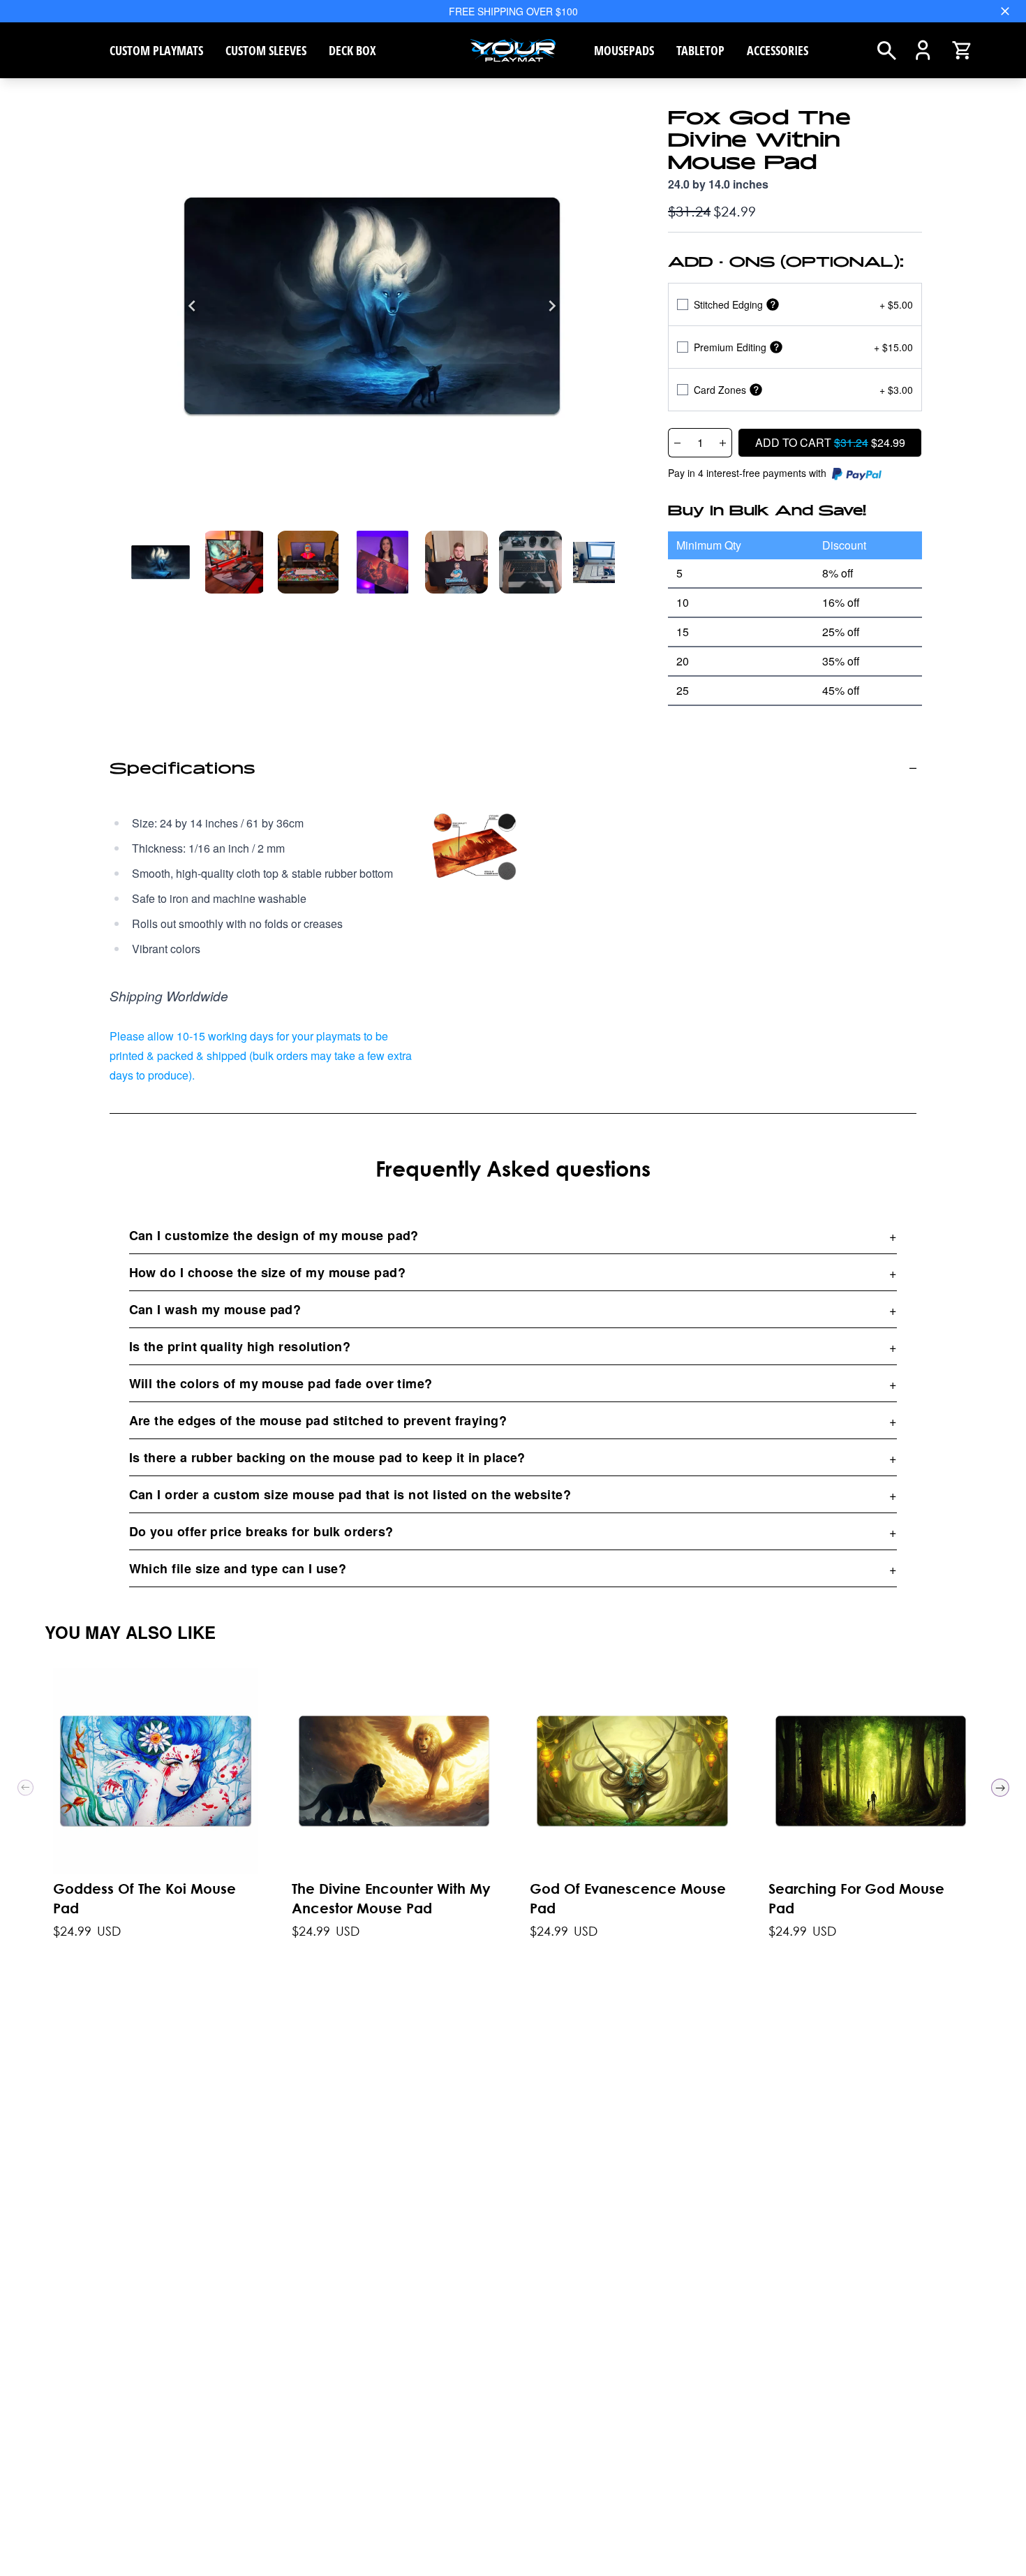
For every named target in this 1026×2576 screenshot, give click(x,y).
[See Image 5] (530, 562)
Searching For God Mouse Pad (856, 1898)
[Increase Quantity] (723, 443)
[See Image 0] (161, 562)
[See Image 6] (604, 562)
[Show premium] (776, 347)
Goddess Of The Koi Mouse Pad (144, 1898)
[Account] (923, 50)
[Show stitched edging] (773, 305)
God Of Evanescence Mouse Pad (628, 1898)
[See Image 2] (308, 562)
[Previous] (192, 306)
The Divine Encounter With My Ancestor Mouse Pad (391, 1898)
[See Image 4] (456, 562)
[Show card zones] (756, 390)
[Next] (552, 306)
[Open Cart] (961, 50)
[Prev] (25, 1788)
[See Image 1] (235, 562)
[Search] (887, 51)
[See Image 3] (382, 562)
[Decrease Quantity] (677, 443)
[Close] (1005, 11)
